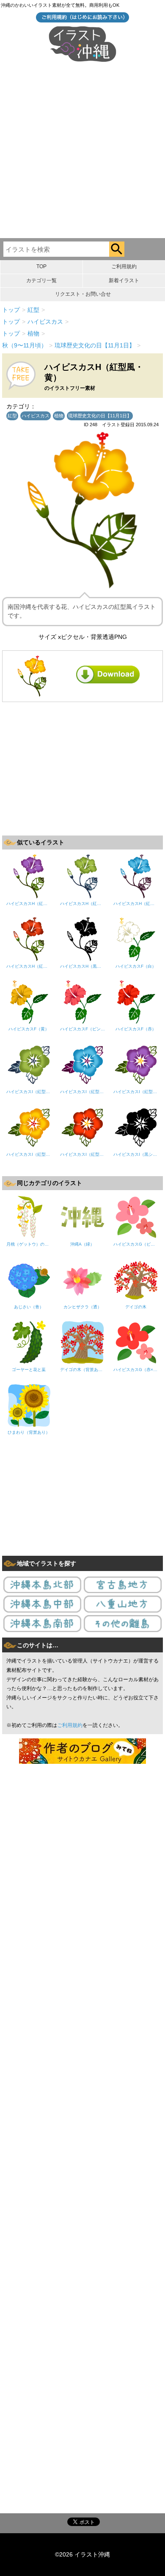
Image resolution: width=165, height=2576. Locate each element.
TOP (41, 266)
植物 (59, 416)
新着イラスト (124, 280)
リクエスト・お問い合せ (83, 294)
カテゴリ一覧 (41, 280)
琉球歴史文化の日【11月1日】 (100, 416)
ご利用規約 (124, 266)
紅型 (12, 416)
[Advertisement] (82, 151)
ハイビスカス (36, 416)
